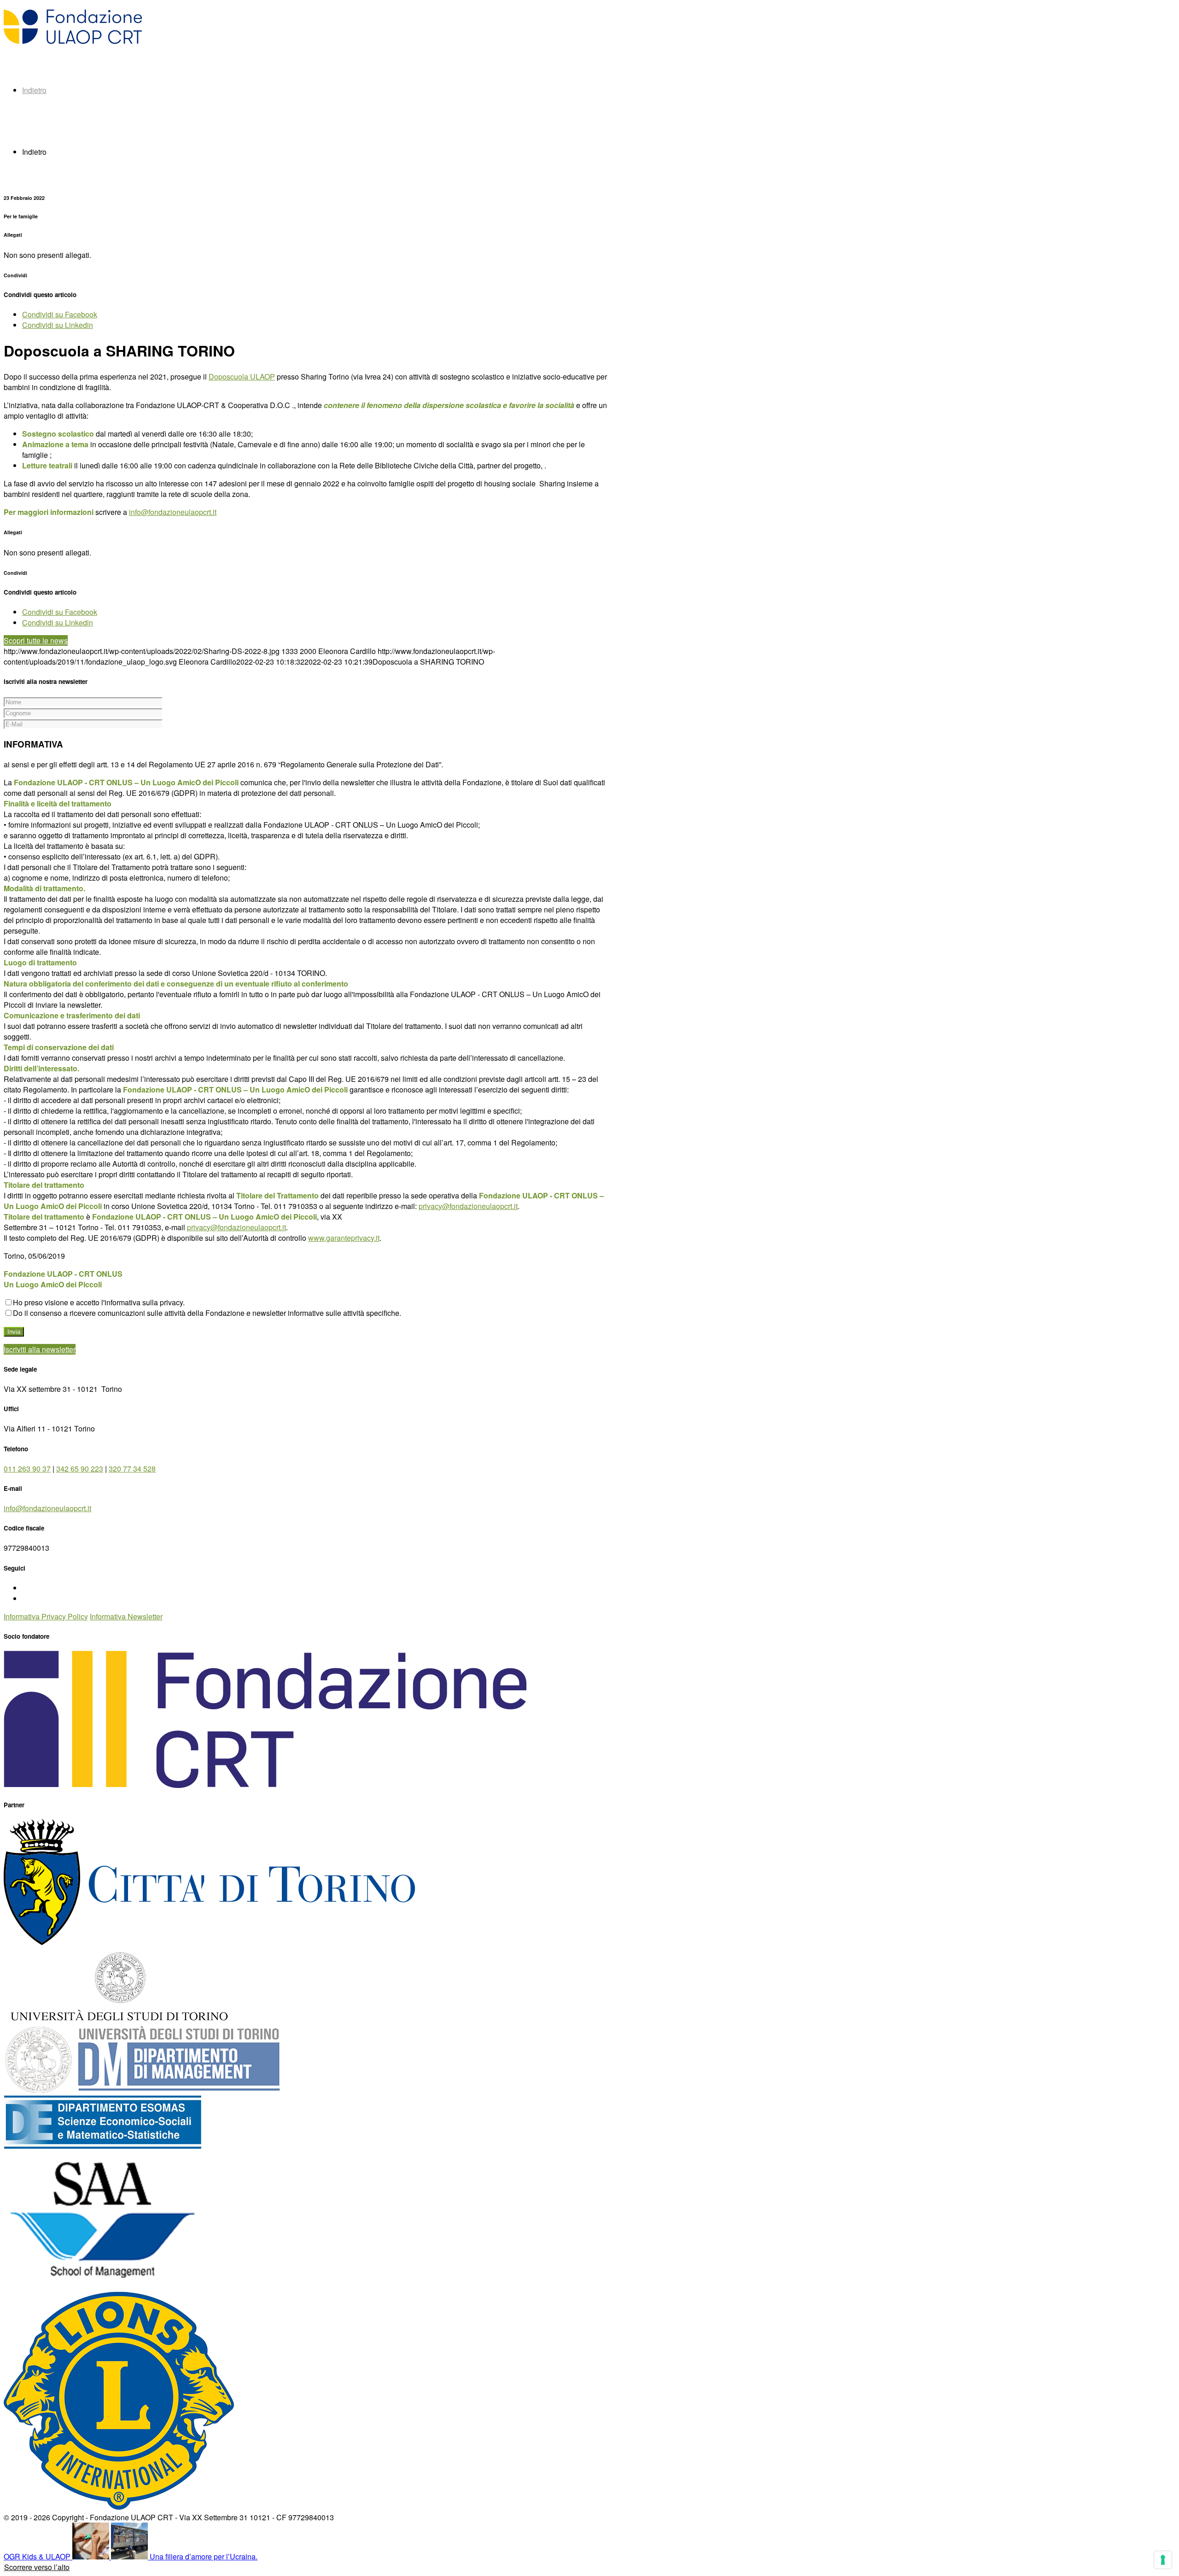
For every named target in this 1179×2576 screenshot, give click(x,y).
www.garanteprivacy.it (344, 1238)
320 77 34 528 (132, 1469)
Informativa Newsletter (126, 1616)
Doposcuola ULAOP (242, 377)
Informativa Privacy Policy (46, 1616)
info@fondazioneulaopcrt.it (173, 512)
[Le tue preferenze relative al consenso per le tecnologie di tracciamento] (1163, 2560)
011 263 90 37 (27, 1469)
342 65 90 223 (80, 1469)
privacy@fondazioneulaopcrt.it (468, 1206)
